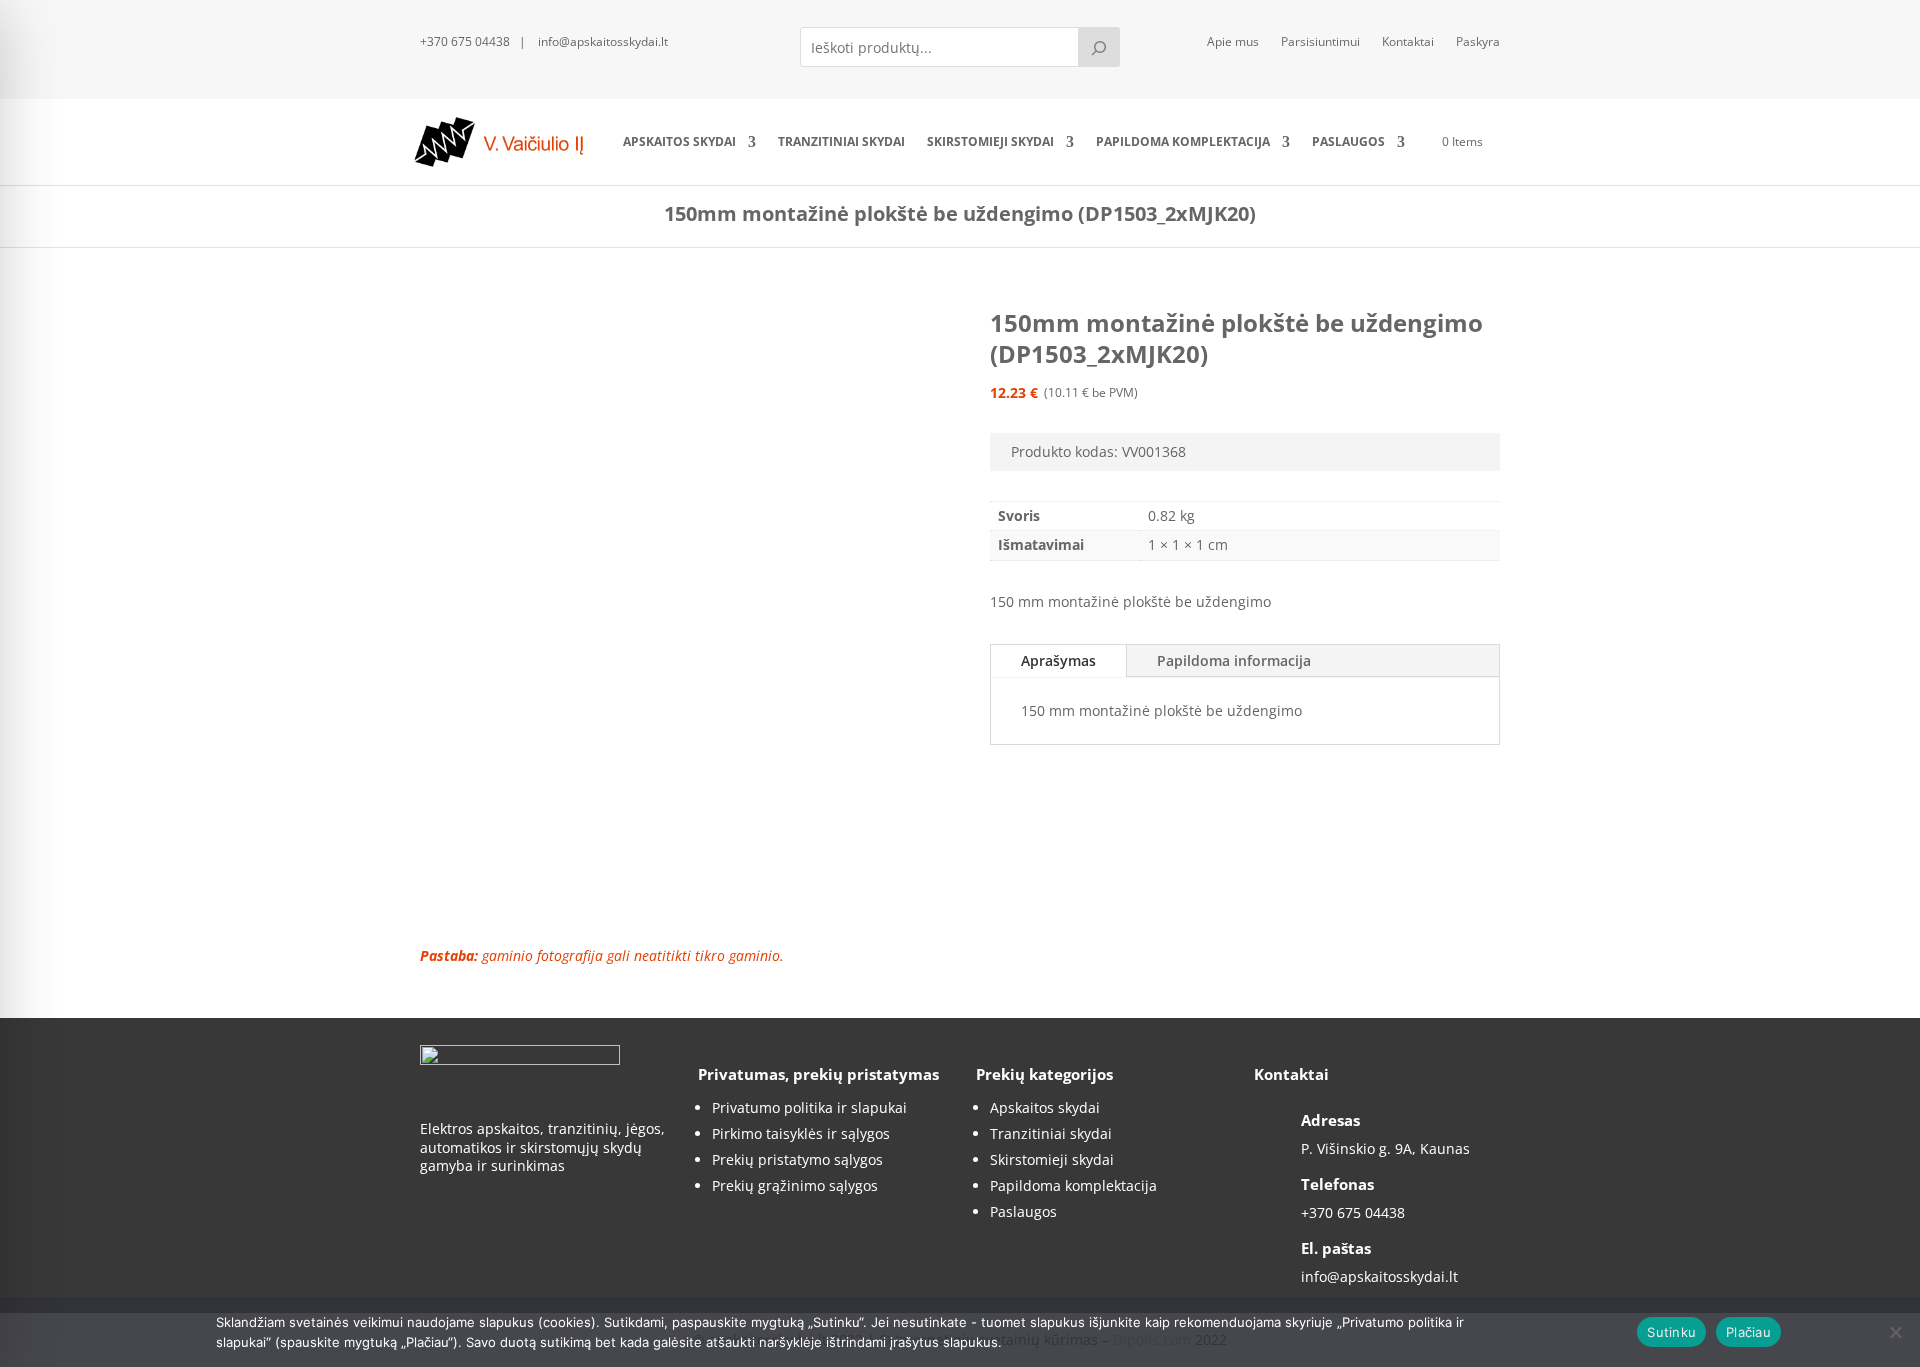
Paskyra (1478, 42)
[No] (1895, 1332)
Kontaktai (1408, 42)
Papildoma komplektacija (1183, 141)
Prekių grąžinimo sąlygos (795, 1185)
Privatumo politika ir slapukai (809, 1107)
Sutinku (1671, 1332)
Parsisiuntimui (1320, 42)
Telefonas (1337, 1184)
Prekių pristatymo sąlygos (797, 1159)
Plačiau (1748, 1332)
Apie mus (1233, 42)
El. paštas (1336, 1248)
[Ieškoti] (1099, 47)
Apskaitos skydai (679, 141)
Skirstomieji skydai (990, 141)
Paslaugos (1348, 141)
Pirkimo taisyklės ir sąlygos (801, 1133)
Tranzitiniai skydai (841, 141)
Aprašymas (1058, 660)
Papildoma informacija (1234, 660)
